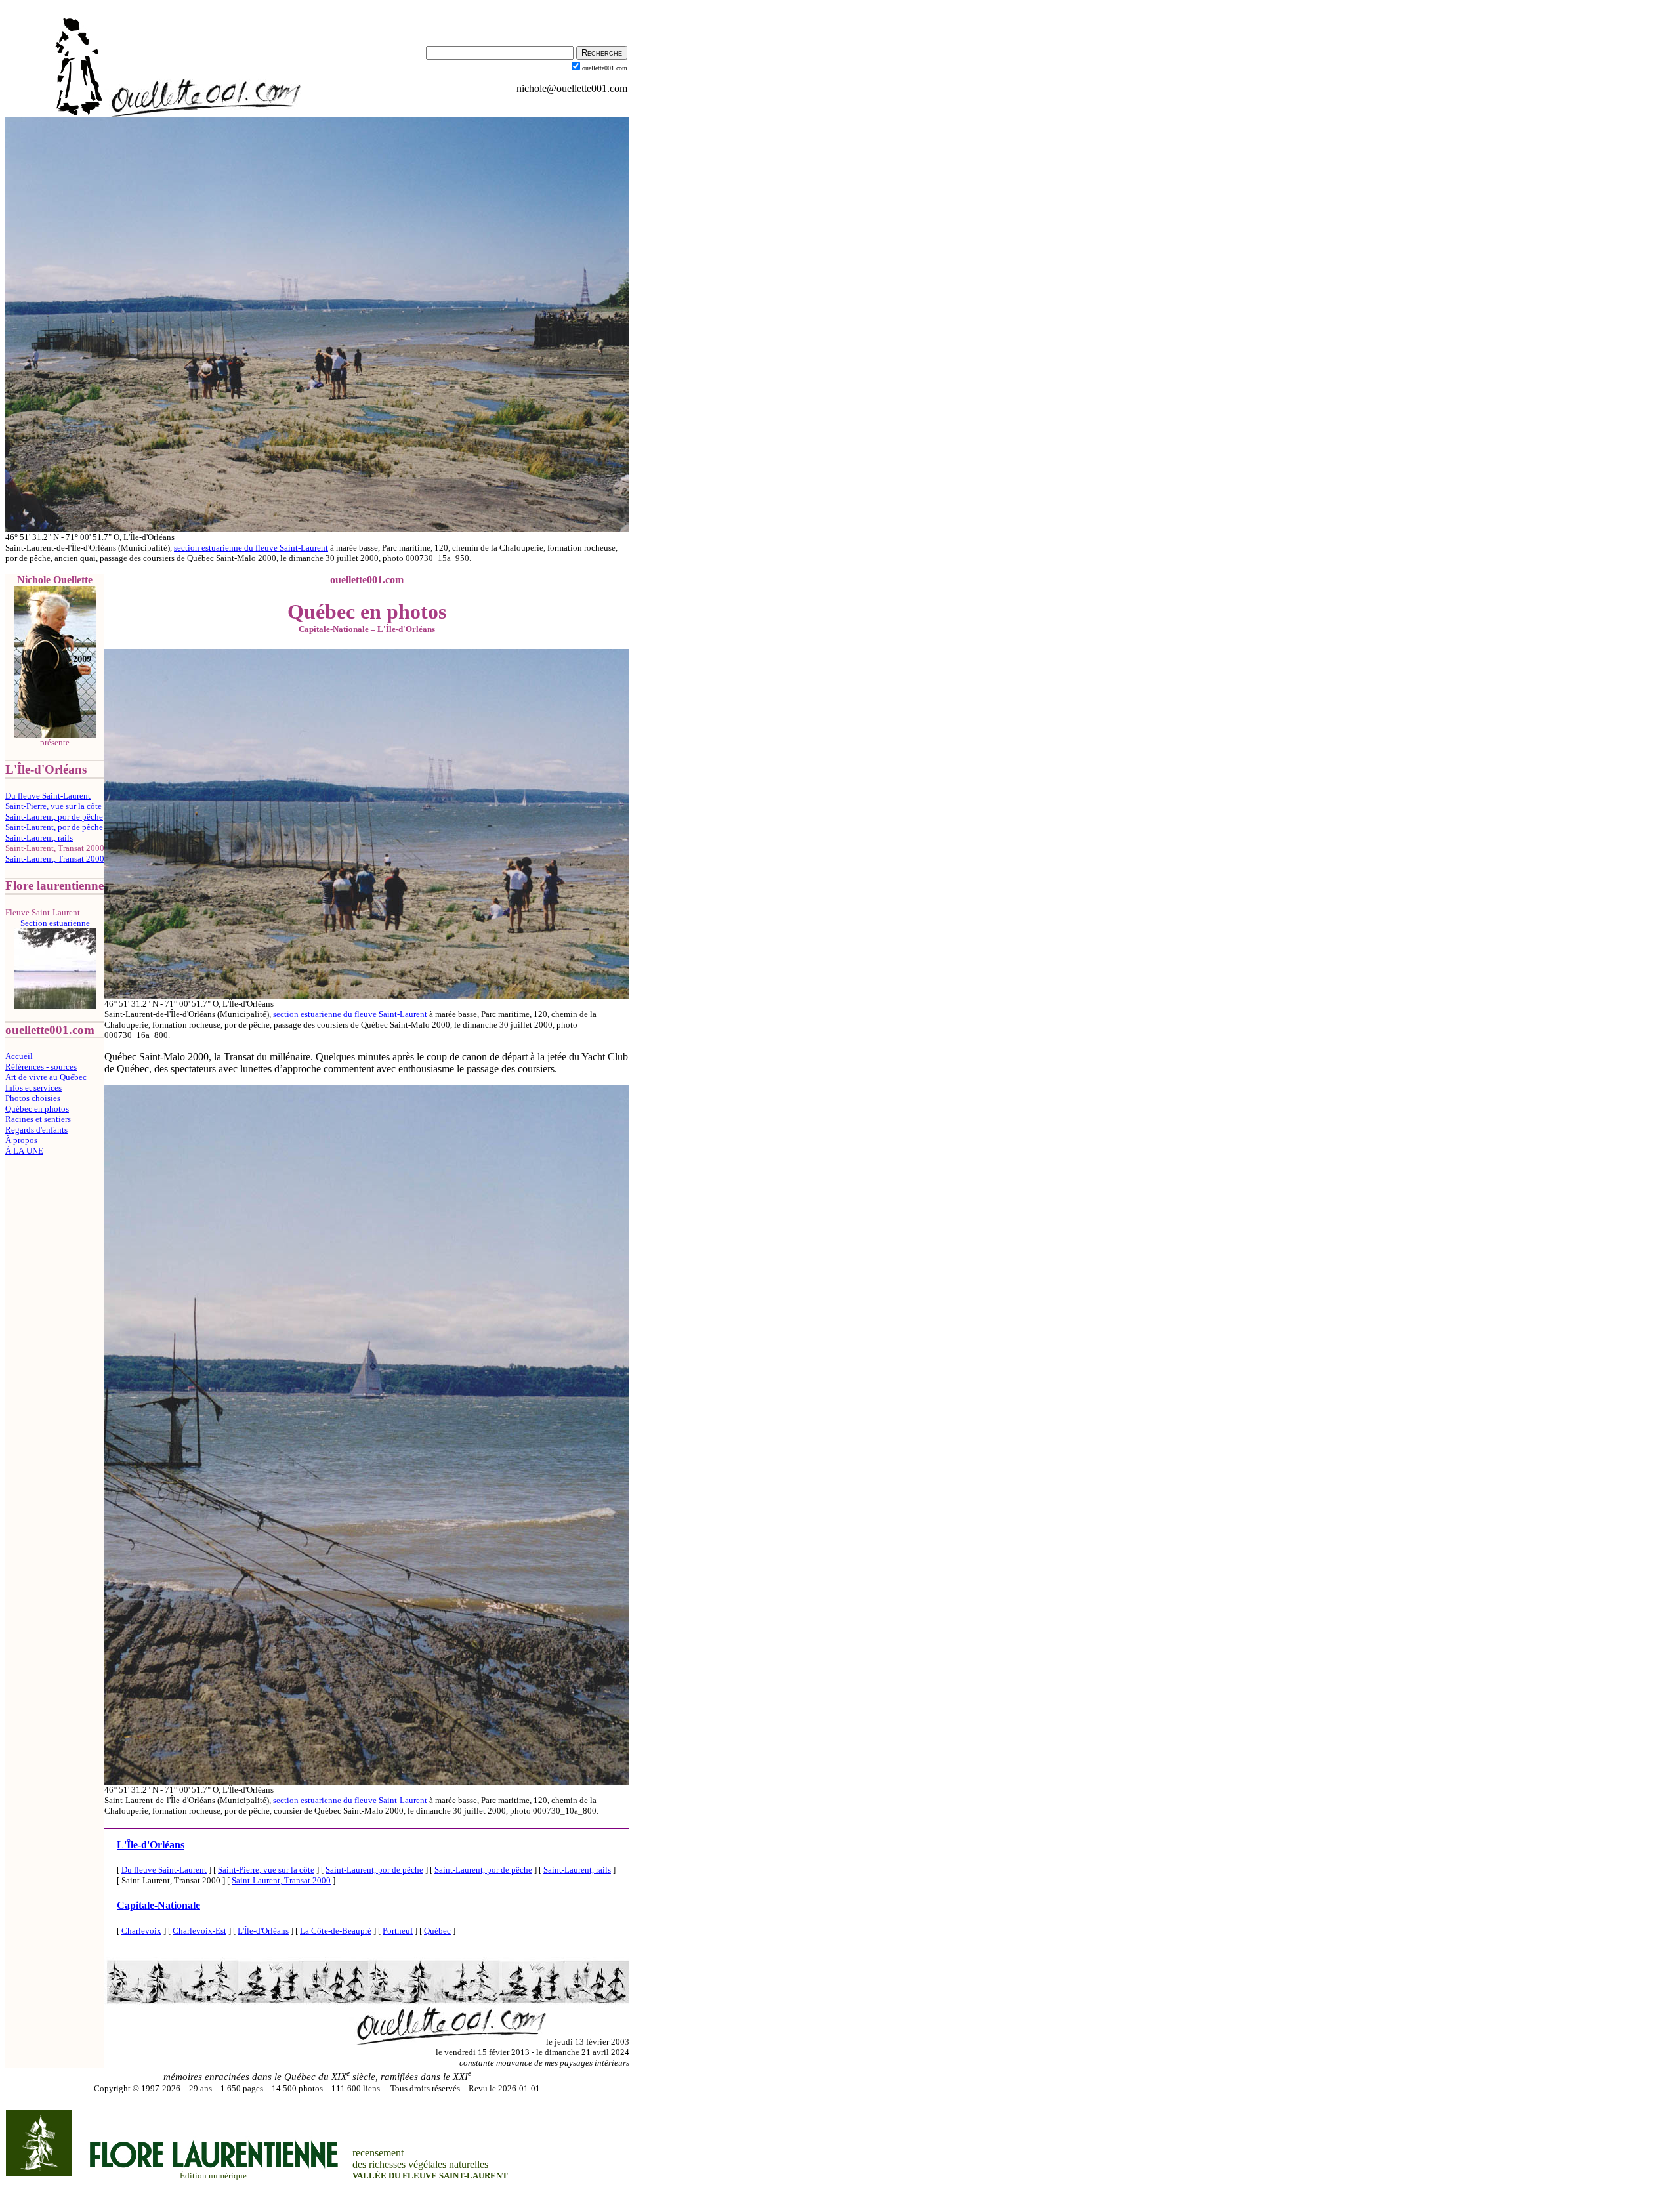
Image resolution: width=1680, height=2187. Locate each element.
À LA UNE (24, 1151)
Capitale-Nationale (158, 1905)
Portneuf (398, 1931)
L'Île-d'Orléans (151, 1845)
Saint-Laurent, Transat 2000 (55, 859)
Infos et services (33, 1088)
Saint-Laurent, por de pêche (54, 817)
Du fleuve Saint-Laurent (48, 796)
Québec (437, 1931)
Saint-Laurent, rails (39, 838)
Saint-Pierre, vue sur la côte (53, 806)
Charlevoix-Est (199, 1931)
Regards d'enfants (36, 1130)
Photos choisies (33, 1098)
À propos (21, 1140)
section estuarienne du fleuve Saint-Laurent (251, 548)
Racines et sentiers (38, 1119)
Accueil (19, 1056)
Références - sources (41, 1067)
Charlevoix (141, 1931)
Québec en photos (37, 1109)
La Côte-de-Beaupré (336, 1931)
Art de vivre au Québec (46, 1077)
